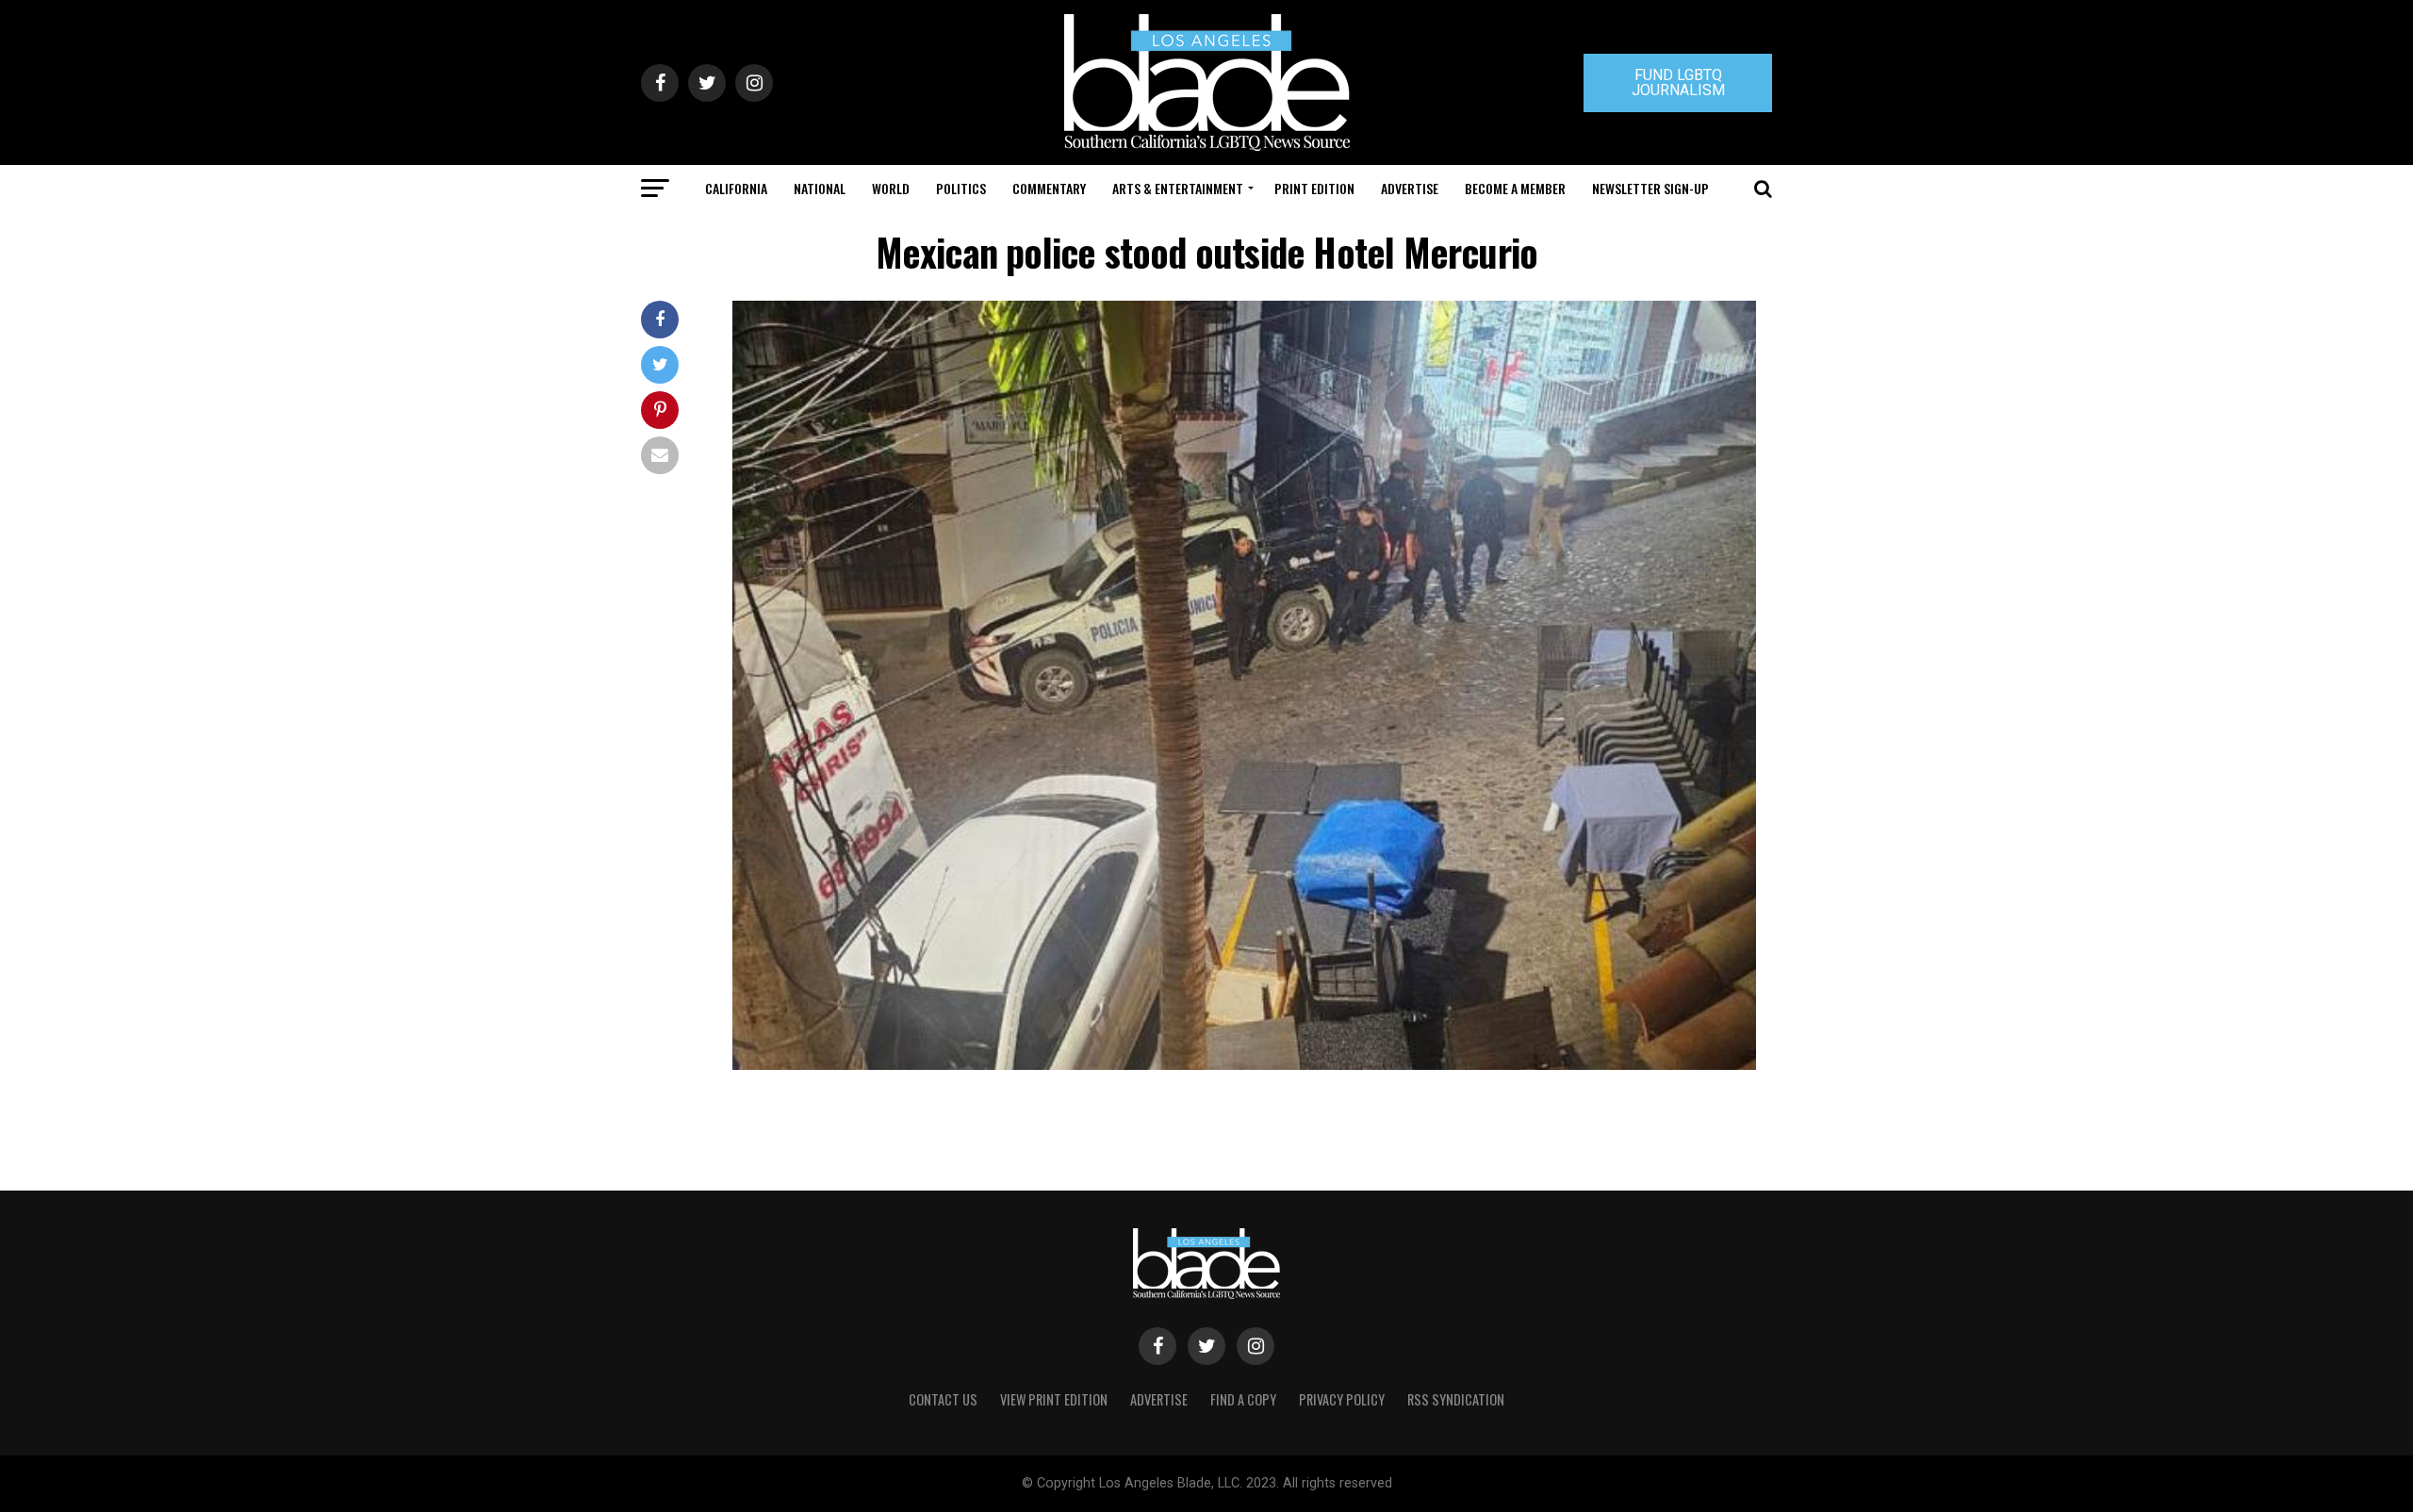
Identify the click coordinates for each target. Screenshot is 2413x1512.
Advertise (1410, 188)
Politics (961, 188)
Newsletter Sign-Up (1650, 188)
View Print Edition (1054, 1399)
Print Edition (1314, 188)
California (736, 188)
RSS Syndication (1456, 1399)
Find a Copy (1243, 1399)
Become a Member (1515, 188)
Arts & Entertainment (1178, 188)
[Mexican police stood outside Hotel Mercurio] (1244, 1065)
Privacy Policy (1342, 1399)
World (891, 188)
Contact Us (943, 1399)
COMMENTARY (1049, 188)
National (820, 188)
